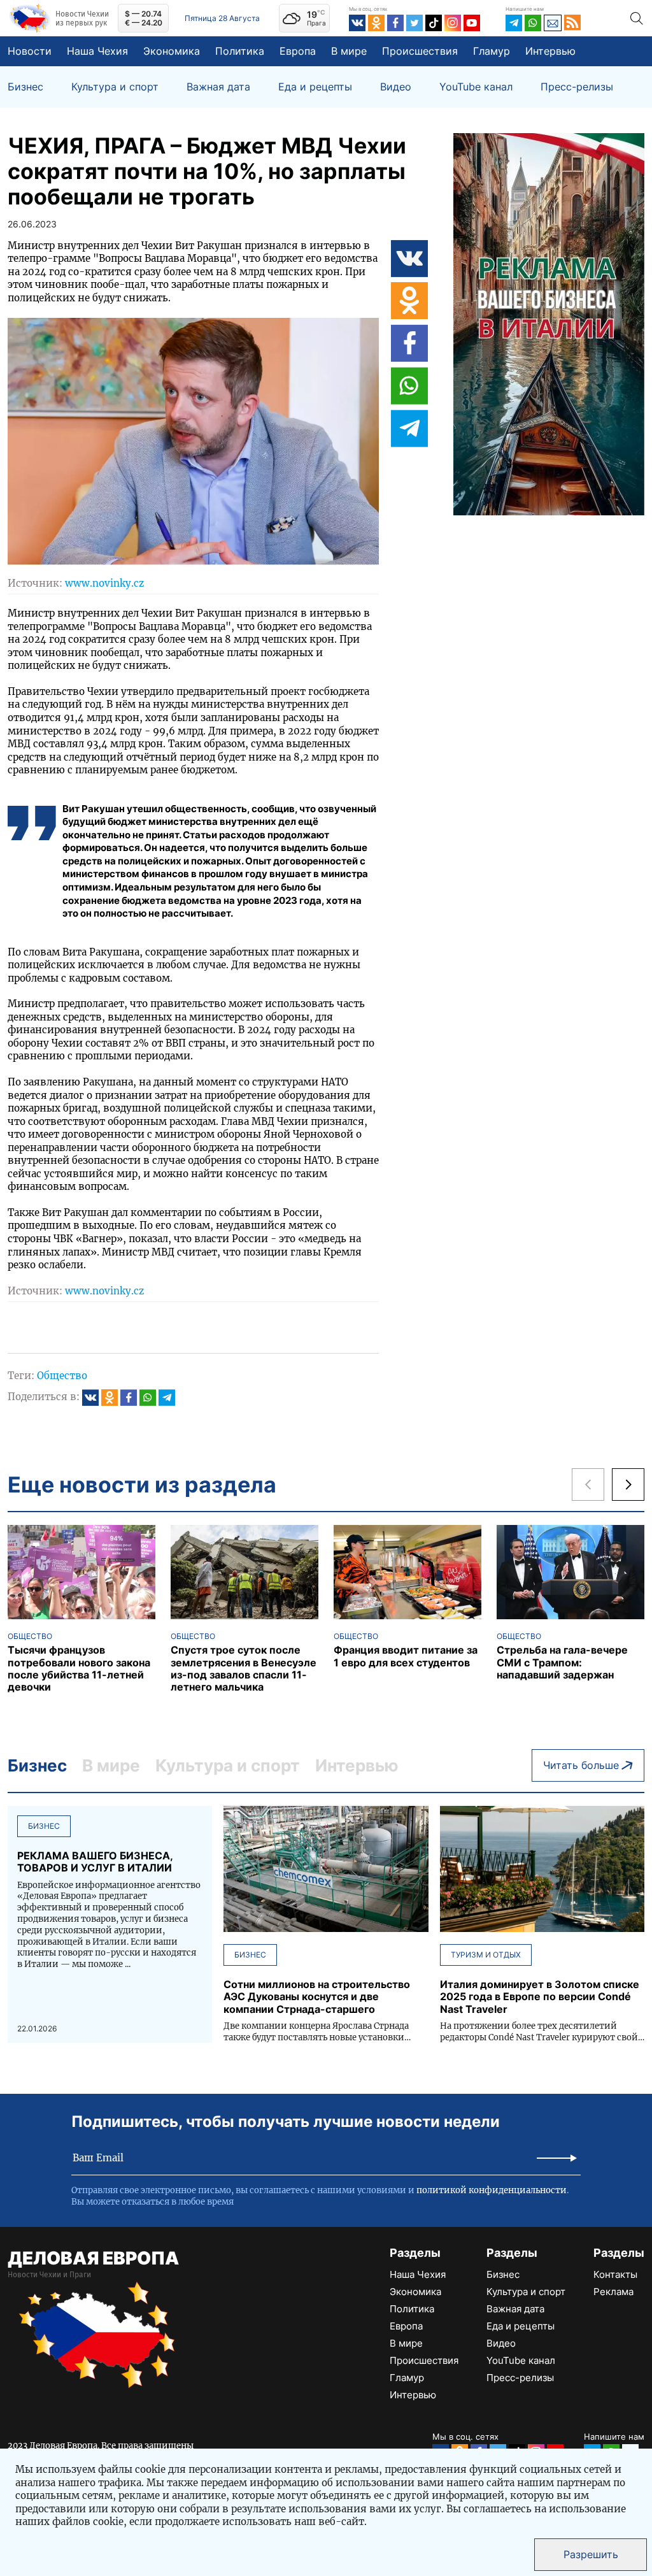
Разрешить (591, 2554)
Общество (62, 1376)
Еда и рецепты (315, 87)
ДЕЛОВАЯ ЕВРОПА (93, 2258)
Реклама (613, 2292)
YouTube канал (476, 87)
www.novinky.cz (104, 583)
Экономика (172, 51)
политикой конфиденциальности (492, 2190)
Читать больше (581, 1765)
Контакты (615, 2274)
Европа (298, 51)
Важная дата (218, 87)
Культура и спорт (115, 87)
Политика (240, 51)
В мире (349, 51)
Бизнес (25, 87)
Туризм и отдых (486, 1955)
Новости (30, 51)
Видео (396, 87)
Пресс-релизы (577, 87)
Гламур (492, 51)
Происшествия (420, 51)
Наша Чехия (97, 51)
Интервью (550, 51)
